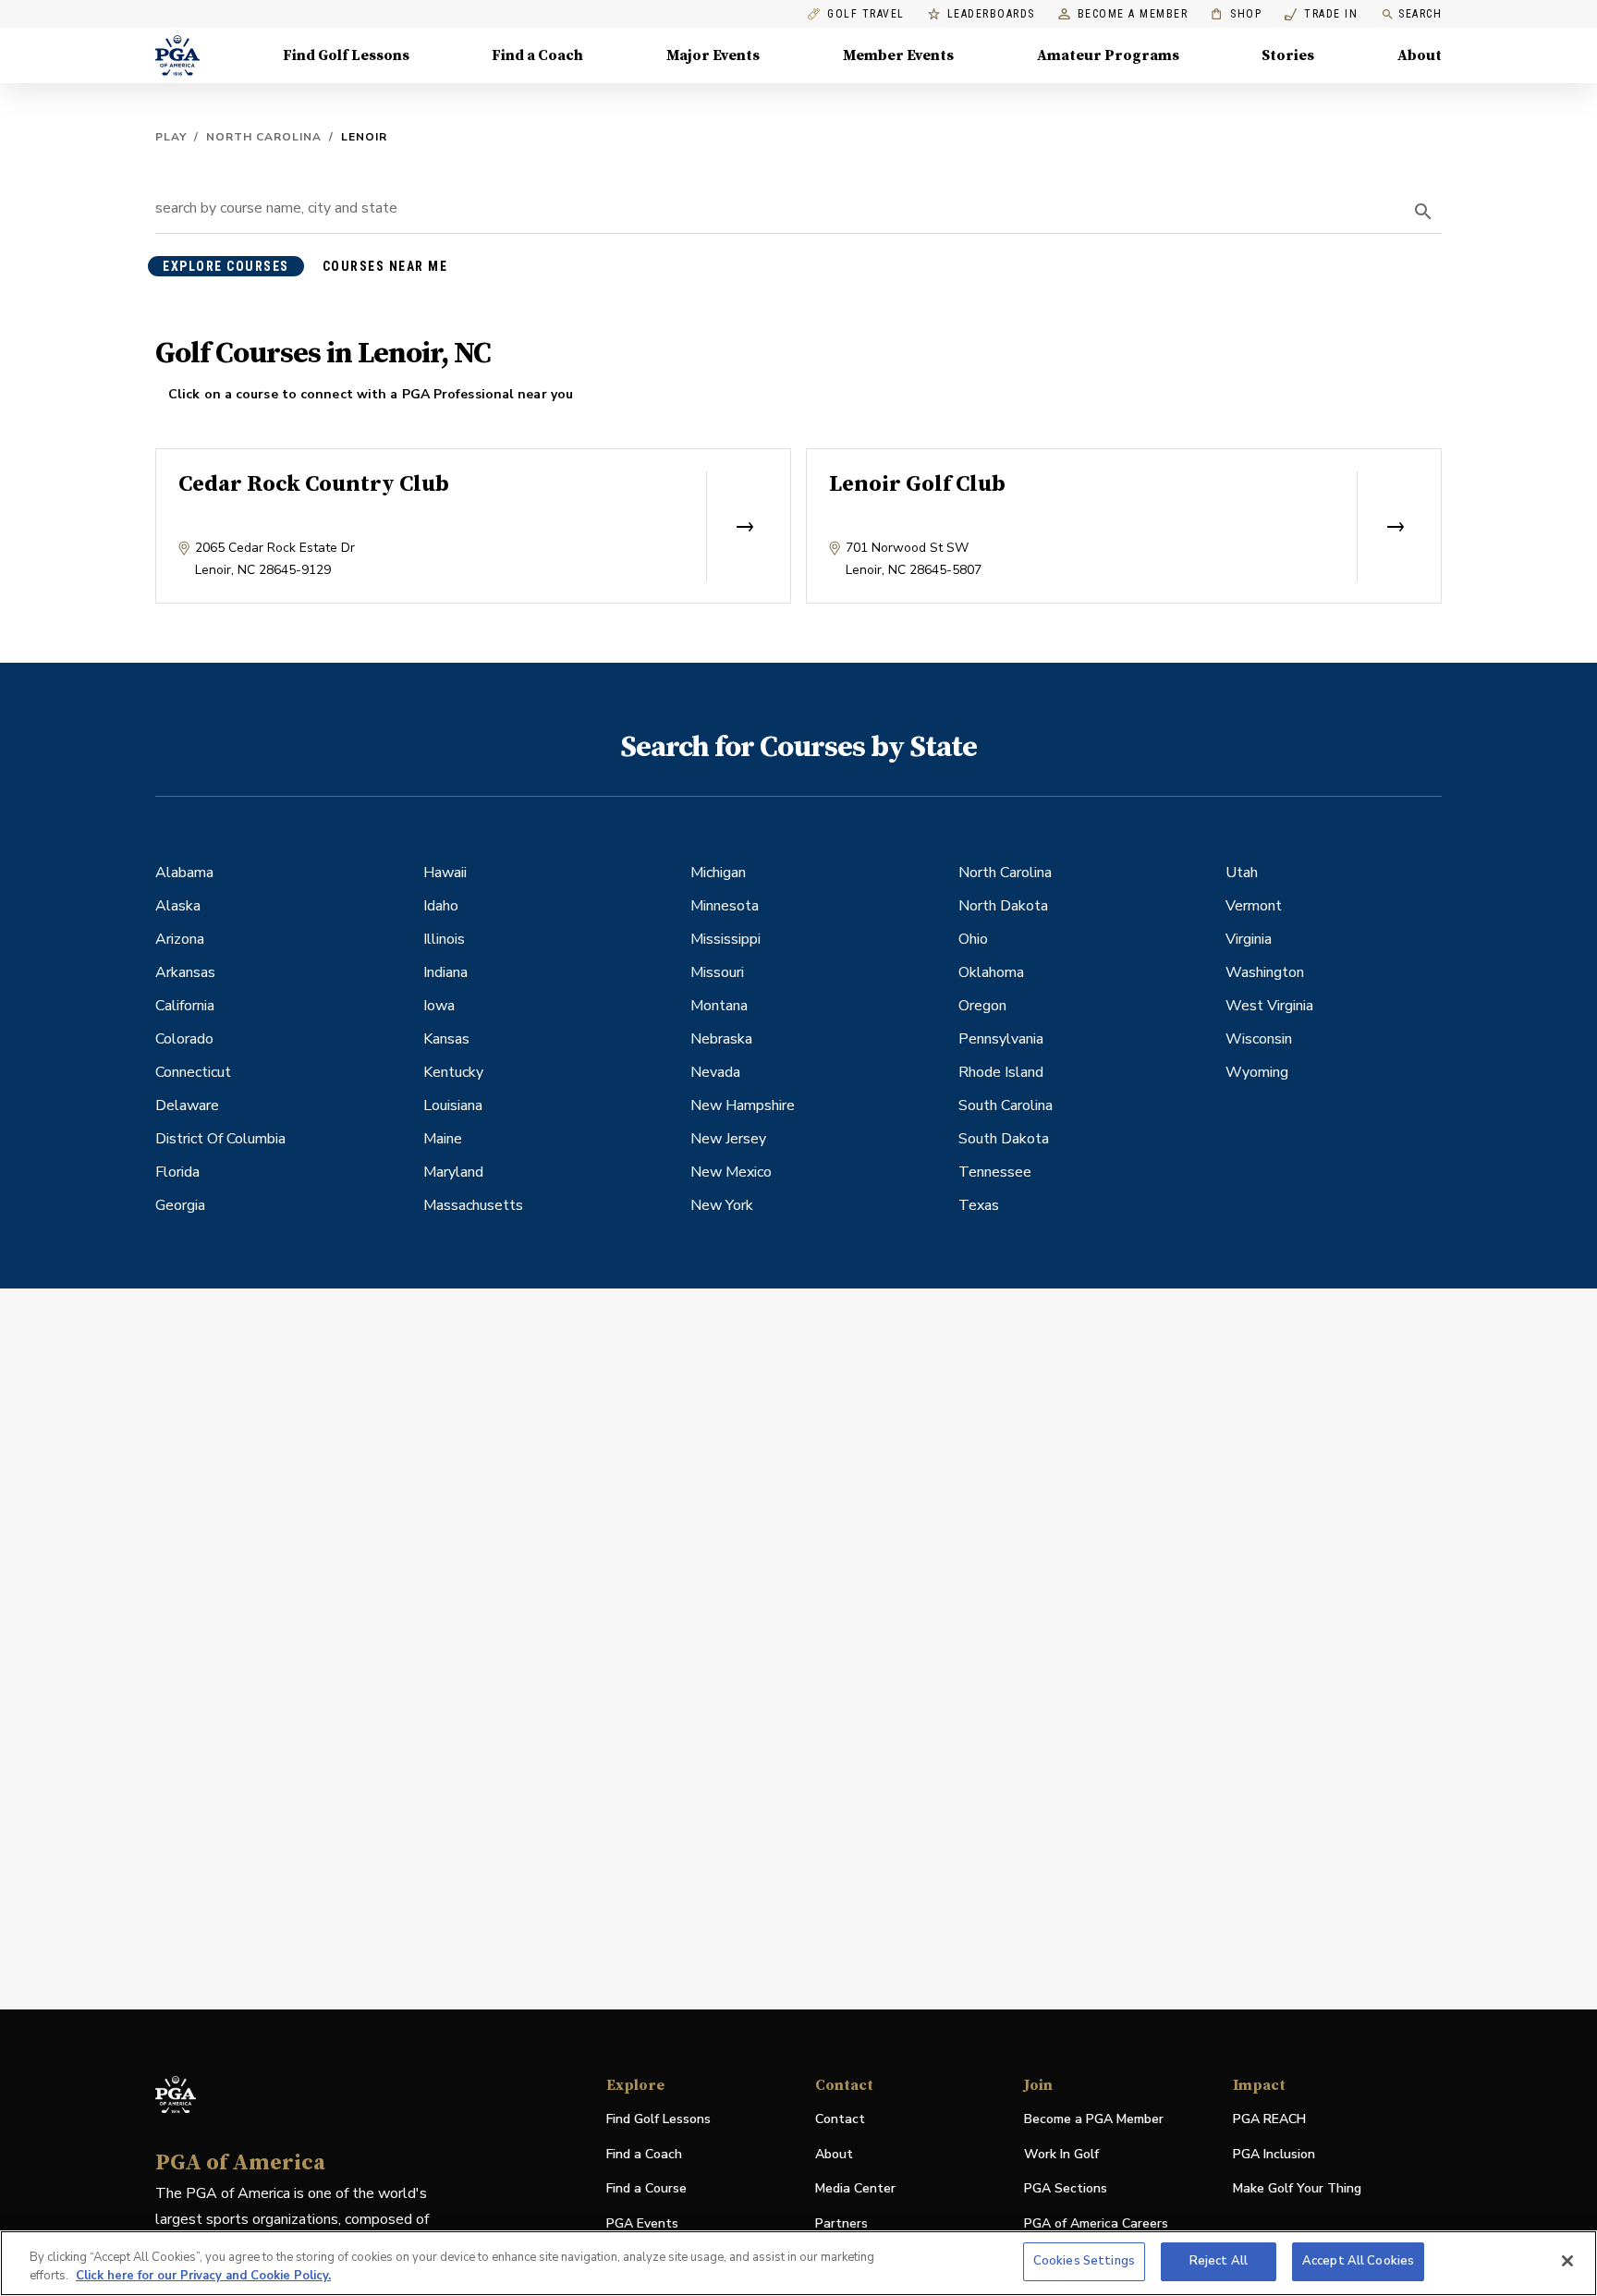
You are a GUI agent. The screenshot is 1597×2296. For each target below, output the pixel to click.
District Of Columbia (220, 1139)
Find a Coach (537, 55)
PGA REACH (1269, 2120)
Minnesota (725, 906)
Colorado (184, 1039)
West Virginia (1269, 1006)
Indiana (445, 972)
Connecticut (193, 1072)
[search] (1423, 212)
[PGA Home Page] (177, 55)
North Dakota (1003, 906)
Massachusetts (473, 1205)
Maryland (453, 1172)
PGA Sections (1066, 2188)
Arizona (180, 939)
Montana (719, 1006)
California (185, 1006)
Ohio (973, 939)
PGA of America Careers (1096, 2224)
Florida (177, 1172)
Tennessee (995, 1172)
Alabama (184, 873)
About (1420, 55)
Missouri (717, 972)
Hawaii (445, 873)
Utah (1242, 873)
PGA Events (642, 2223)
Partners (841, 2223)
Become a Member (1133, 14)
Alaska (178, 906)
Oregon (982, 1006)
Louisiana (453, 1105)
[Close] (1567, 2261)
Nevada (715, 1072)
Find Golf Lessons (346, 55)
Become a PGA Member (1094, 2119)
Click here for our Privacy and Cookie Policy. (203, 2276)
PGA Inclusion (1274, 2154)
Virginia (1249, 939)
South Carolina (1006, 1105)
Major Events (713, 55)
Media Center (855, 2189)
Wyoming (1257, 1072)
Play (171, 137)
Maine (443, 1139)
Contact (840, 2119)
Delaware (187, 1105)
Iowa (439, 1006)
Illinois (444, 939)
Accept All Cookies (1358, 2261)
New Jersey (728, 1139)
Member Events (898, 55)
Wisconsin (1259, 1039)
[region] (798, 2263)
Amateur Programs (1108, 55)
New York (722, 1205)
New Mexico (731, 1172)
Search (1420, 14)
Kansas (446, 1039)
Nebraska (721, 1039)
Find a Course (646, 2188)
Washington (1265, 972)
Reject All (1219, 2261)
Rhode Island (1001, 1072)
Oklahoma (991, 972)
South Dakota (1004, 1139)
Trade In (1321, 14)
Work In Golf (1061, 2154)
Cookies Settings (1084, 2261)
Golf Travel (866, 14)
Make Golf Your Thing (1297, 2189)
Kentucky (453, 1072)
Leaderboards (991, 14)
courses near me (385, 266)
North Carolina (264, 137)
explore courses (226, 266)
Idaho (441, 906)
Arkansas (185, 972)
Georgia (180, 1205)
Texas (979, 1205)
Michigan (718, 873)
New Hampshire (743, 1105)
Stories (1288, 55)
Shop (1236, 14)
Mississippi (725, 939)
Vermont (1254, 906)
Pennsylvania (1001, 1039)
